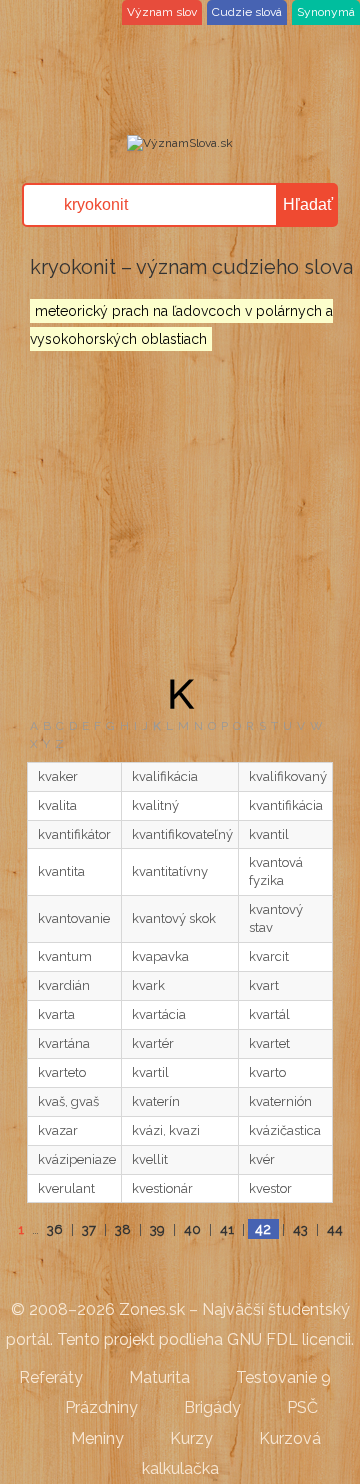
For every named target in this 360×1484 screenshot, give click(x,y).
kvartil (150, 1072)
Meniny (97, 1438)
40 (192, 1229)
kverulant (66, 1188)
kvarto (267, 1072)
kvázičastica (285, 1130)
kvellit (150, 1159)
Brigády (212, 1407)
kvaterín (156, 1101)
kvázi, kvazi (166, 1130)
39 (157, 1229)
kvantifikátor (74, 834)
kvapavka (160, 956)
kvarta (56, 1014)
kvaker (58, 776)
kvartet (269, 1043)
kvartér (153, 1043)
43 (300, 1229)
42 (263, 1229)
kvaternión (280, 1101)
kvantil (269, 834)
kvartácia (159, 1014)
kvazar (58, 1130)
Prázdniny (101, 1407)
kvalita (57, 805)
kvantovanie (74, 918)
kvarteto (62, 1072)
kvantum (65, 956)
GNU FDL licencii (289, 1339)
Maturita (159, 1377)
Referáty (51, 1377)
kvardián (64, 985)
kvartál (269, 1014)
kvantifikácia (286, 805)
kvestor (270, 1188)
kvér (262, 1159)
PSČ (302, 1407)
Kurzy (191, 1438)
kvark (148, 985)
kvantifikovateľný (182, 834)
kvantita (61, 871)
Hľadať (308, 204)
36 (55, 1229)
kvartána (64, 1043)
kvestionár (162, 1188)
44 (335, 1229)
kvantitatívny (170, 871)
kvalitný (155, 805)
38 (123, 1229)
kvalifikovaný (288, 776)
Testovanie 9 (283, 1377)
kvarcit (269, 956)
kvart (264, 985)
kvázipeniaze (77, 1159)
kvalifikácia (165, 776)
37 (89, 1229)
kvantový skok (174, 918)
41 (227, 1229)
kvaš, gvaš (68, 1101)
